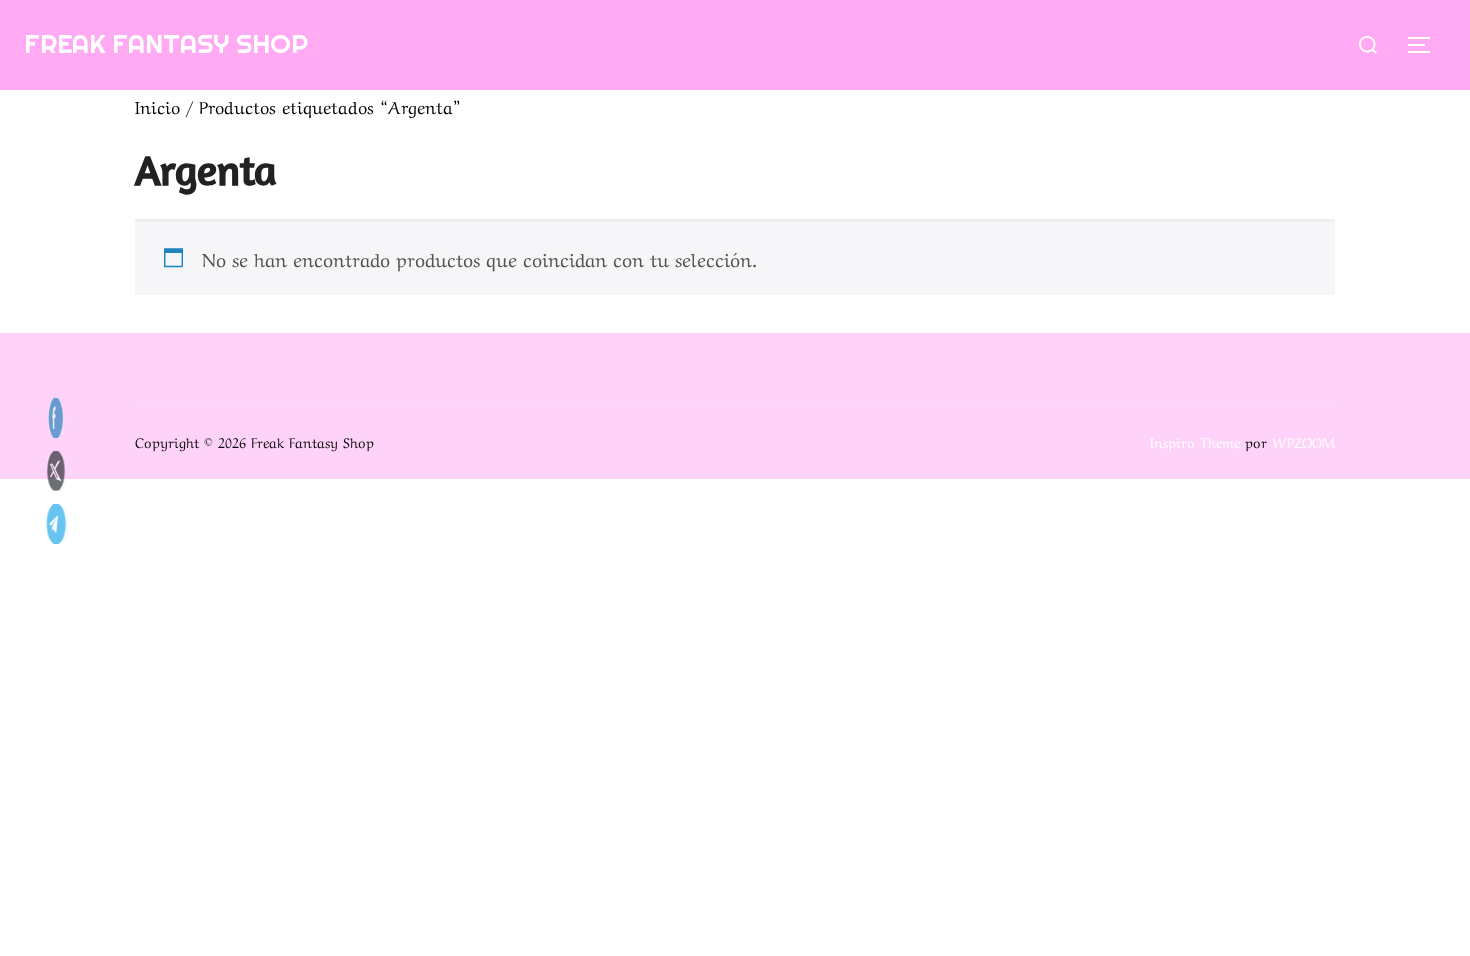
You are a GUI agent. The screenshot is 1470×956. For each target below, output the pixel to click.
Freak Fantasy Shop (166, 43)
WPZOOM (1303, 441)
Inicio (157, 105)
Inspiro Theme (1195, 441)
